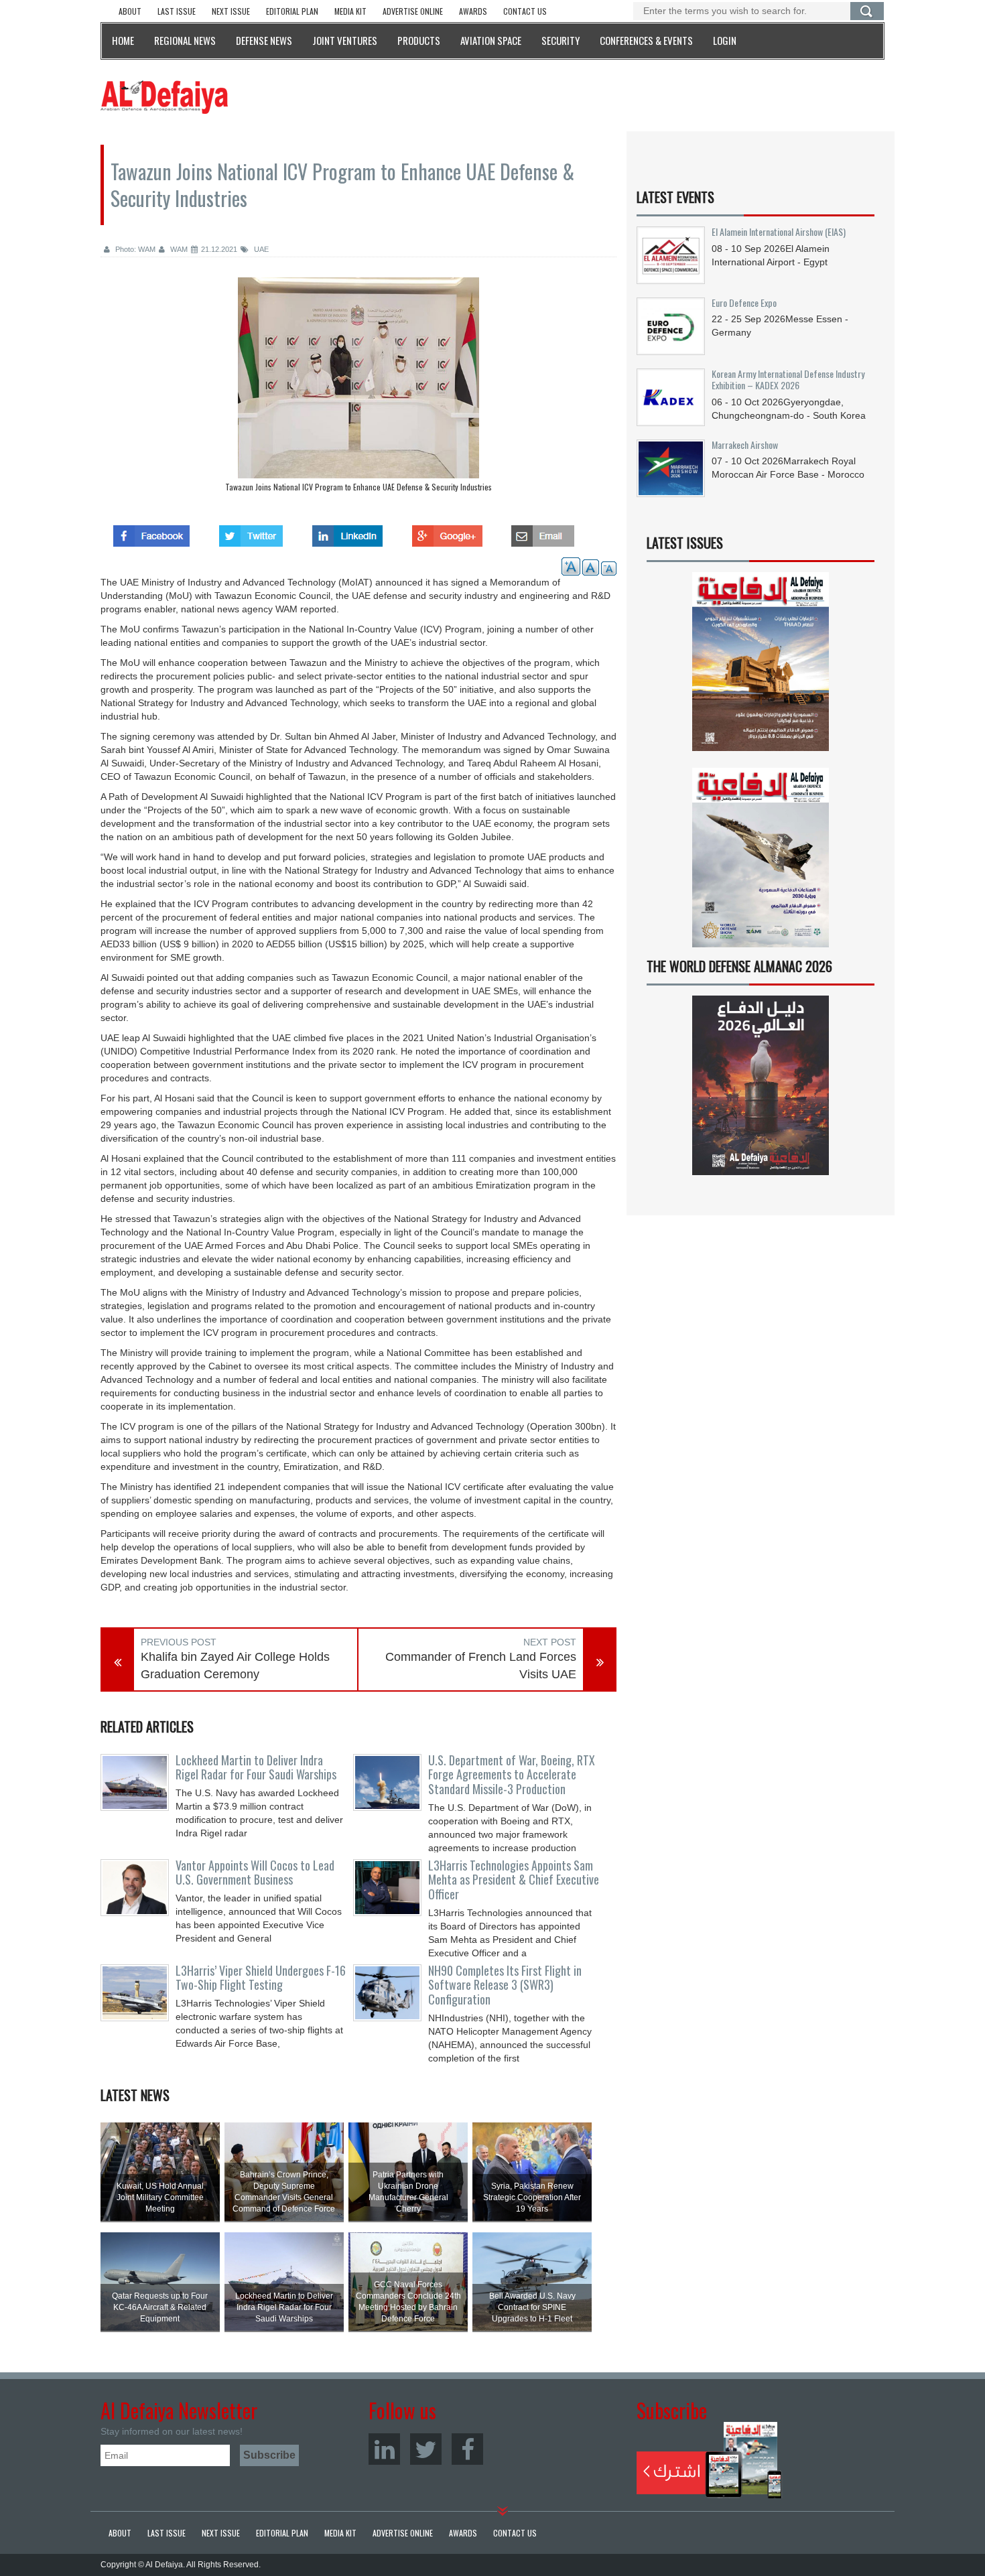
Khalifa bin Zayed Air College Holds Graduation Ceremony (235, 1666)
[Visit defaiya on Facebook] (151, 532)
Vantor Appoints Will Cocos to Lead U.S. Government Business (255, 1873)
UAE (260, 249)
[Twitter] (426, 2449)
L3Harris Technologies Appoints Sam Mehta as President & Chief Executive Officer (514, 1880)
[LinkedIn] (384, 2449)
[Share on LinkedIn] (347, 532)
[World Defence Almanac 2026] (761, 1085)
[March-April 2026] (761, 667)
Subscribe (709, 2460)
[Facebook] (467, 2449)
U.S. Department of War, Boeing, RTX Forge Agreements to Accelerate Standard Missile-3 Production (512, 1775)
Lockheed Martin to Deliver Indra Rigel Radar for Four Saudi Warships (256, 1767)
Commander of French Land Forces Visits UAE (481, 1666)
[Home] (164, 96)
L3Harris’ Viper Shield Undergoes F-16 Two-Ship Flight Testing (261, 1978)
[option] (358, 388)
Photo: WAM (134, 249)
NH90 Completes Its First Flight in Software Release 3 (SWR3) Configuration (505, 1985)
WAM (178, 249)
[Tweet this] (251, 532)
